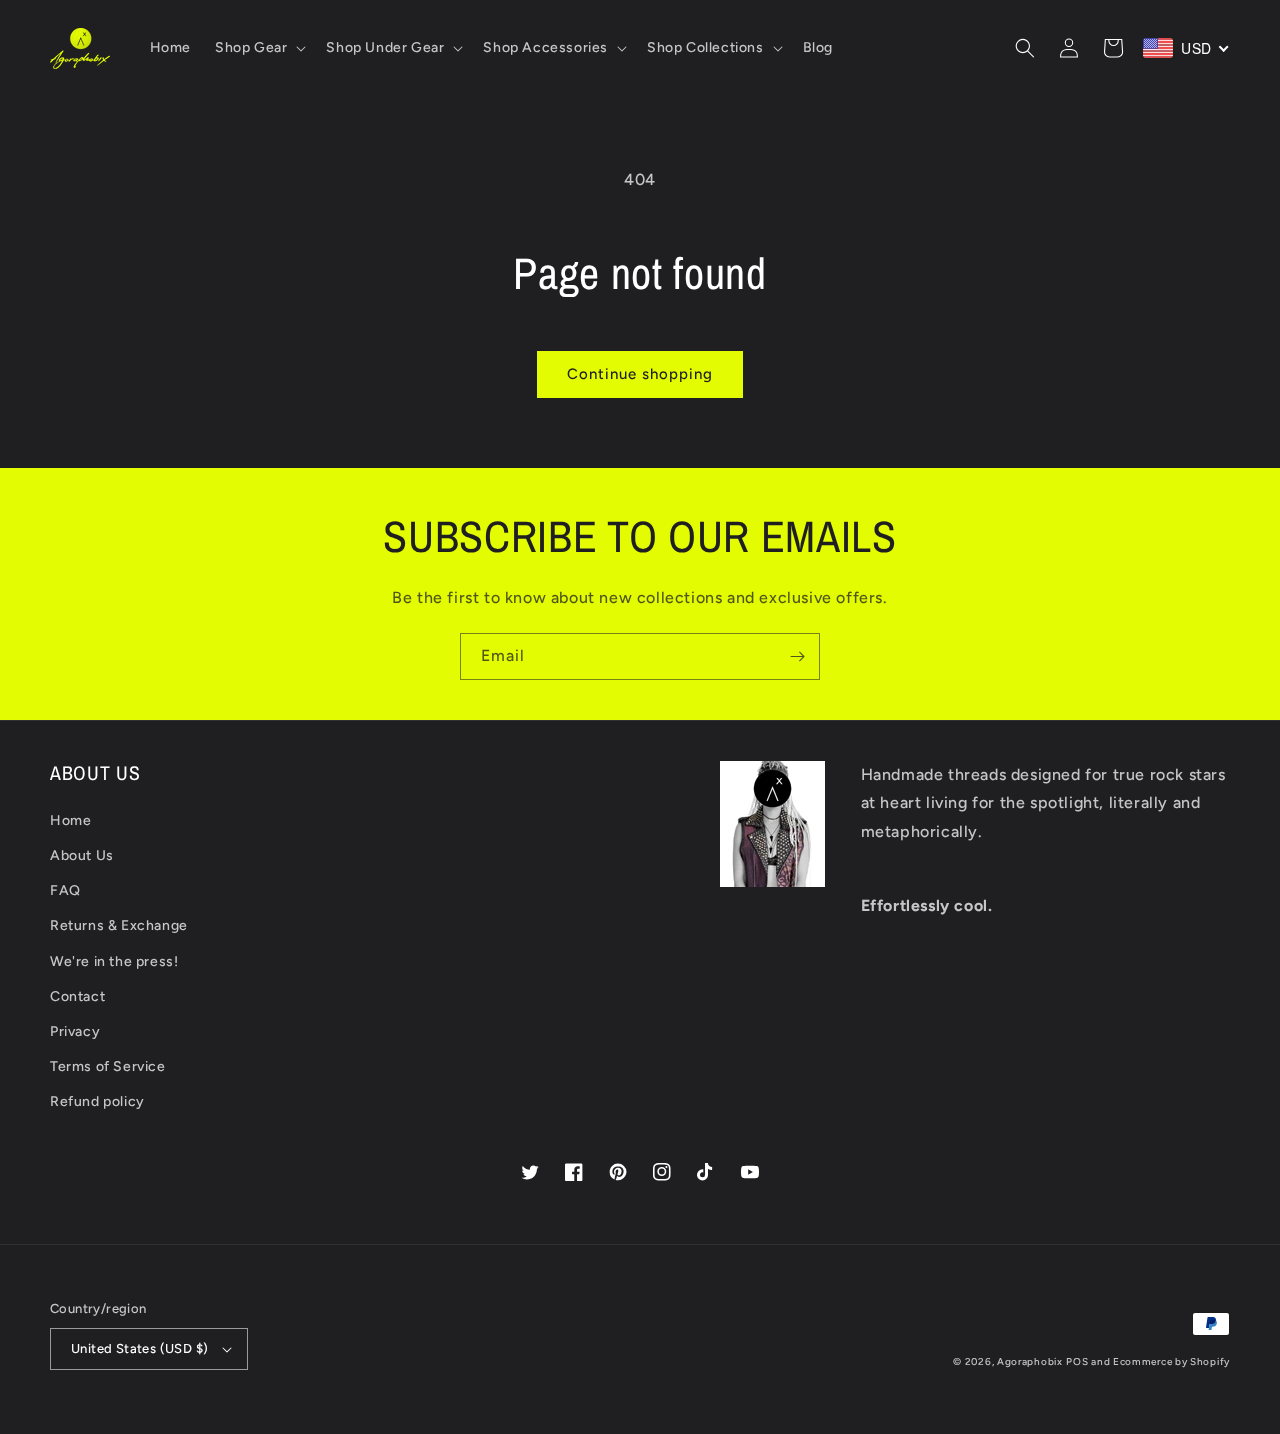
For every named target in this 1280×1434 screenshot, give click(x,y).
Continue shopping (640, 374)
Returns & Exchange (119, 925)
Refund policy (97, 1101)
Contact (77, 996)
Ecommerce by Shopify (1171, 1361)
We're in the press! (114, 961)
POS (1077, 1361)
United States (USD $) (139, 1348)
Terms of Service (108, 1066)
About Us (82, 855)
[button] (258, 48)
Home (70, 820)
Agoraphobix (1030, 1361)
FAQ (65, 890)
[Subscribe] (797, 656)
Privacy (75, 1031)
